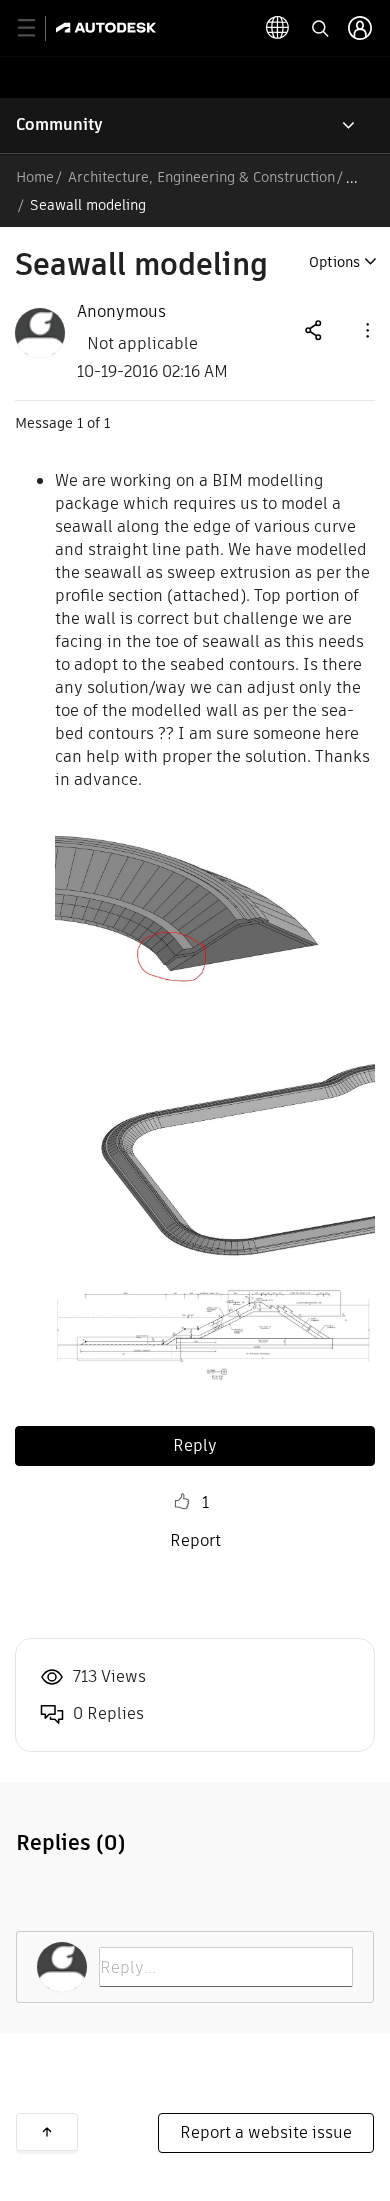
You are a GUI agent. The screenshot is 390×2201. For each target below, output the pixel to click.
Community (59, 124)
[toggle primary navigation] (37, 28)
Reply (195, 1445)
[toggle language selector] (278, 28)
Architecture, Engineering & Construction (201, 177)
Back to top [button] (47, 2132)
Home (35, 177)
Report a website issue (266, 2132)
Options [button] (334, 262)
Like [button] (182, 1502)
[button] (366, 329)
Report (195, 1540)
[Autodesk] (108, 27)
